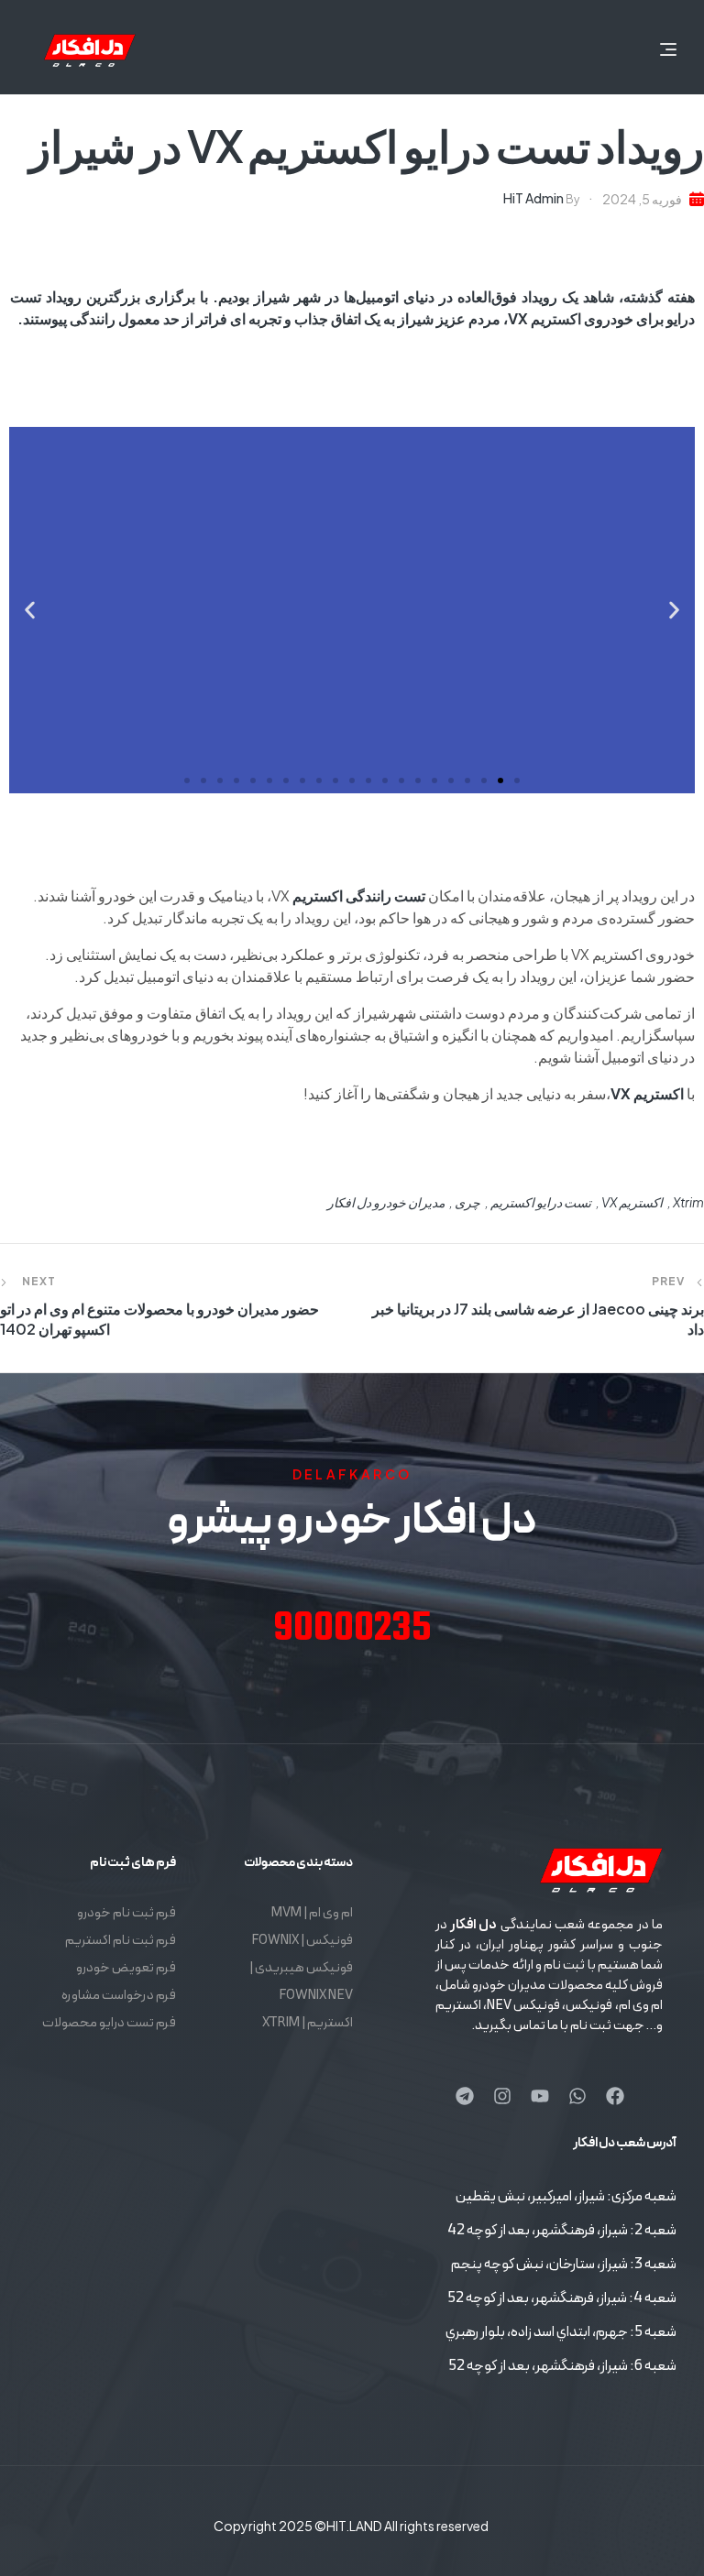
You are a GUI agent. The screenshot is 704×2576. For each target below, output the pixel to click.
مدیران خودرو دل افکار (386, 1202)
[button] (674, 611)
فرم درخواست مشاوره (119, 1996)
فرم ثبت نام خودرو (126, 1913)
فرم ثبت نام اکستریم (121, 1941)
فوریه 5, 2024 (642, 199)
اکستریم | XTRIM (307, 2023)
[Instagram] (502, 2096)
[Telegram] (465, 2096)
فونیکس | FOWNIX (302, 1941)
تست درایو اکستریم (541, 1202)
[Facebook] (615, 2096)
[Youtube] (540, 2096)
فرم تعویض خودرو (126, 1968)
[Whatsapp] (577, 2096)
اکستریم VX (632, 1202)
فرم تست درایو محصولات (109, 2023)
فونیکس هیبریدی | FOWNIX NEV (301, 1982)
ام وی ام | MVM (312, 1913)
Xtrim (688, 1202)
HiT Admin (533, 198)
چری (467, 1202)
